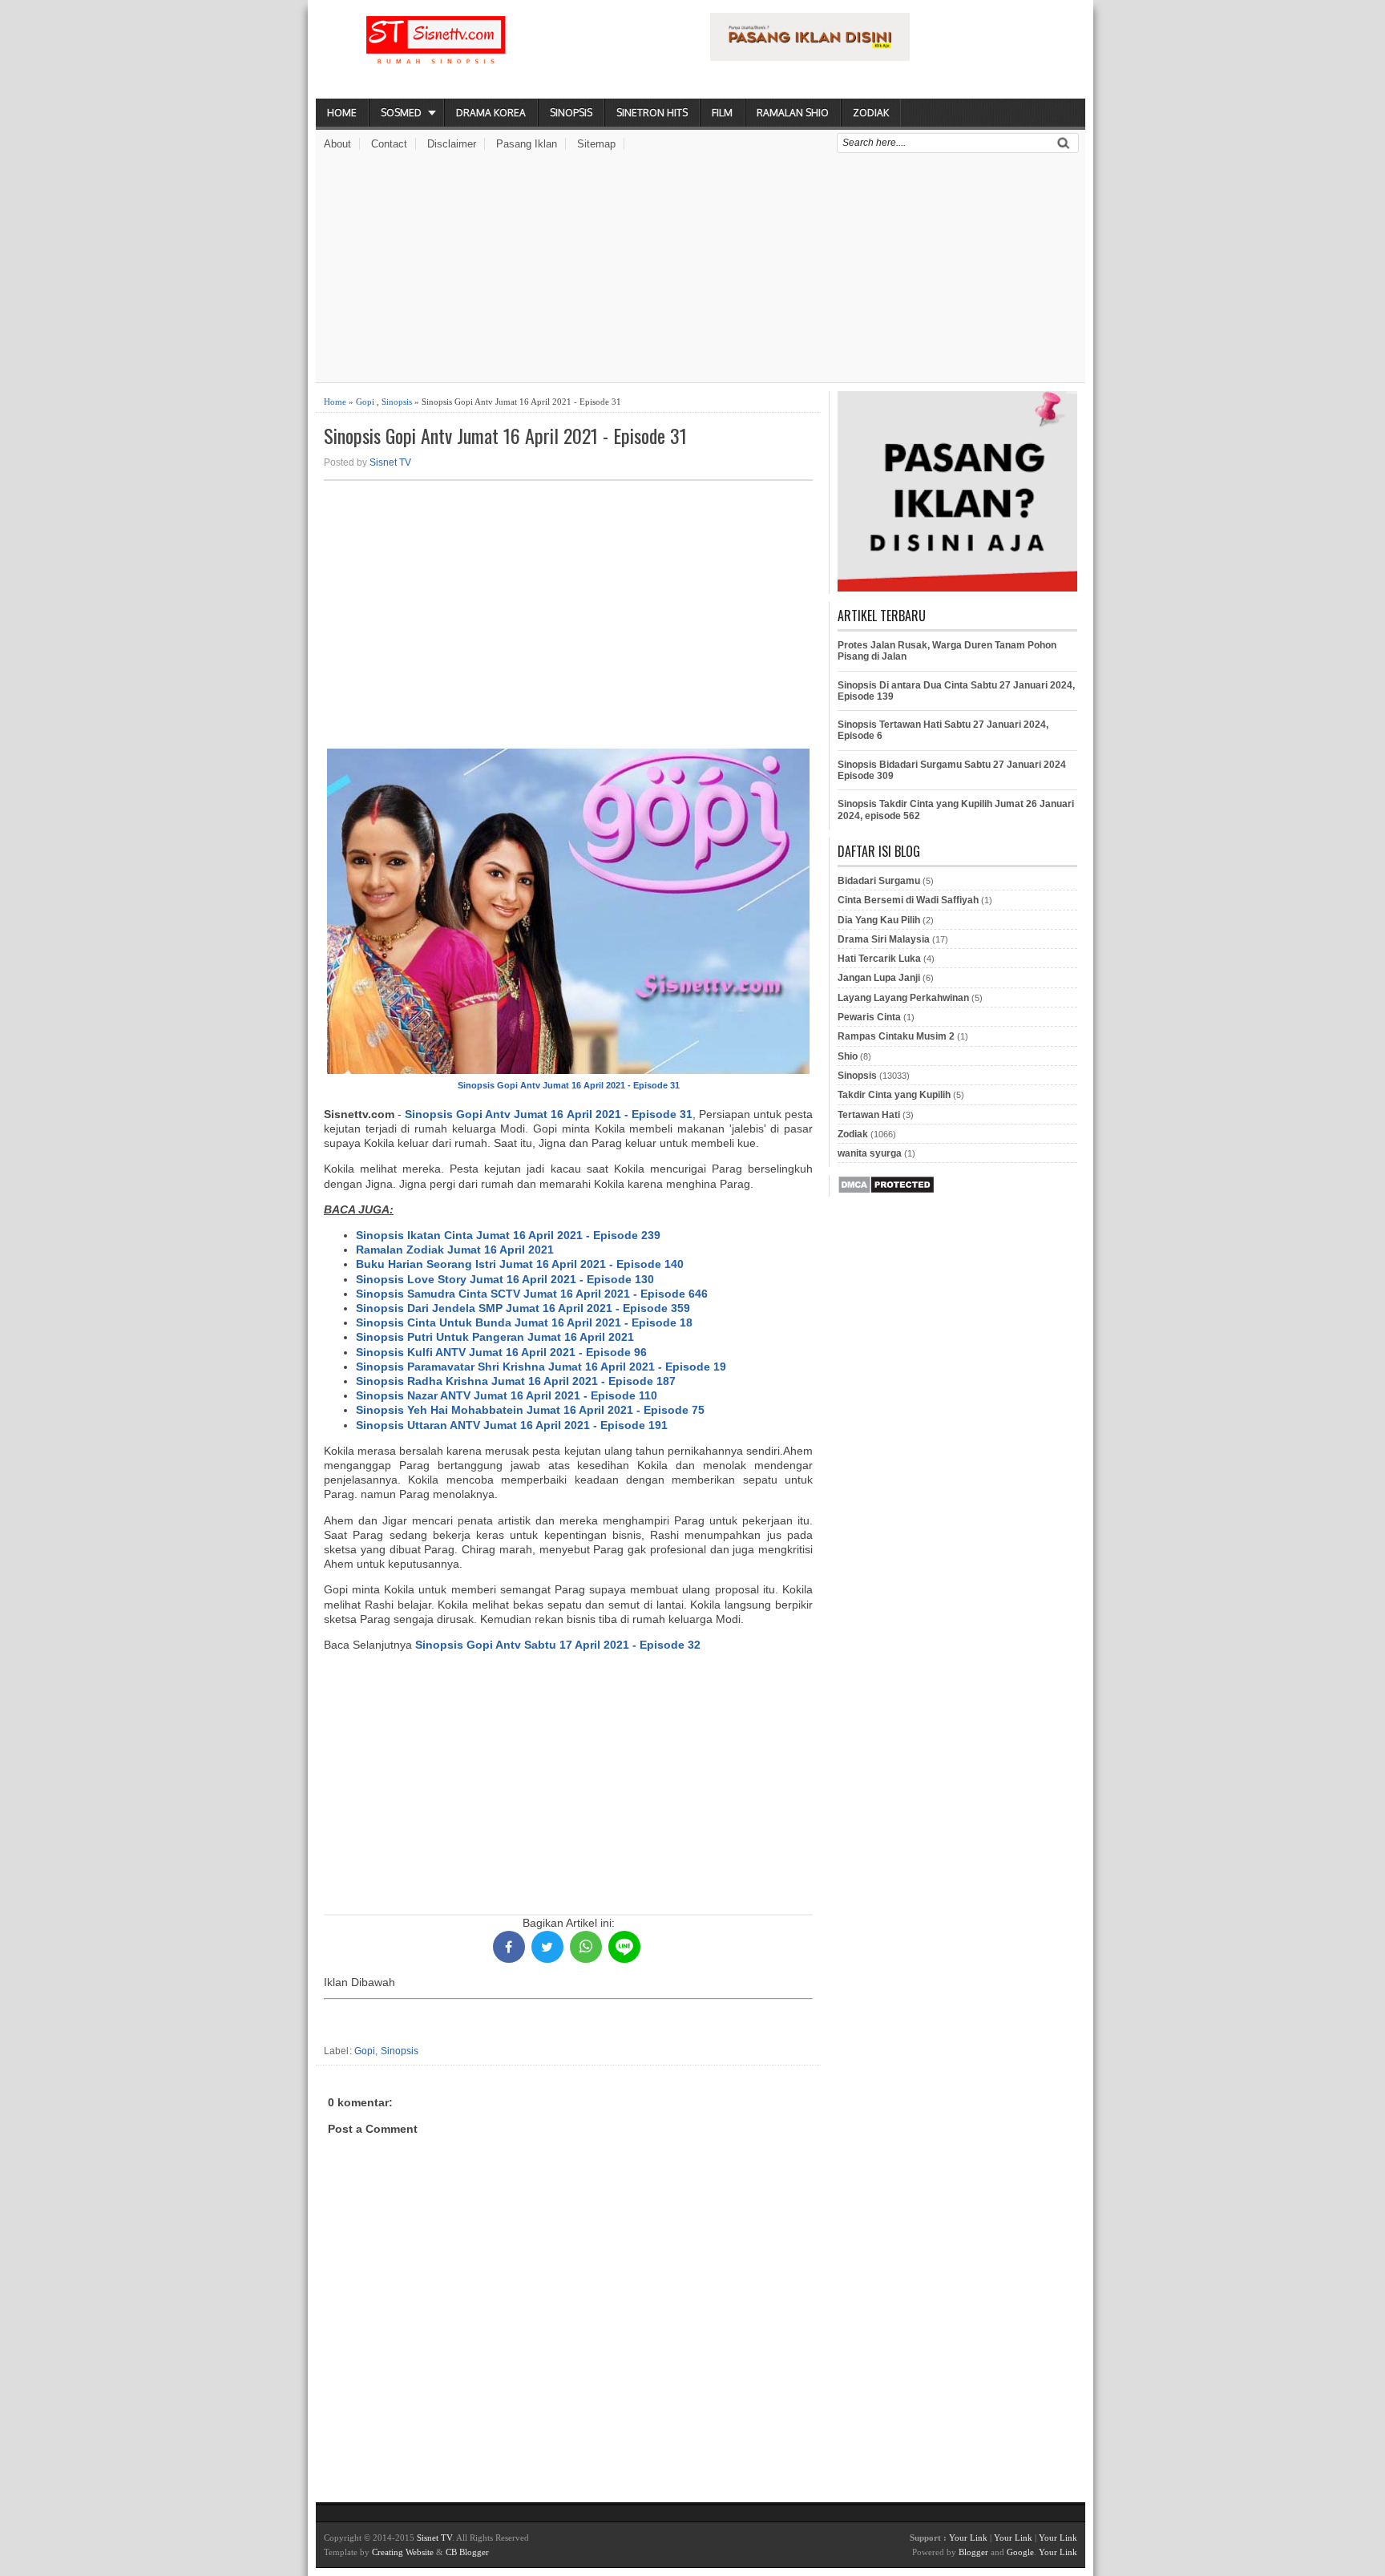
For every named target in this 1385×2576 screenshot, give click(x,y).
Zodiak (871, 113)
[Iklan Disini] (810, 57)
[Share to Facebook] (509, 1947)
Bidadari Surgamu (879, 881)
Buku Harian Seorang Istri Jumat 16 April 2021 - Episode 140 (520, 1264)
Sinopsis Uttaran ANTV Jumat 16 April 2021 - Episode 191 (512, 1425)
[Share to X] (547, 1947)
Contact (389, 144)
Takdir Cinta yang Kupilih (894, 1095)
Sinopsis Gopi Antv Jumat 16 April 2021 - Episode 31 (505, 436)
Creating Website (403, 2552)
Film (722, 113)
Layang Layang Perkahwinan (903, 998)
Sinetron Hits (652, 113)
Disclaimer (452, 144)
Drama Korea (491, 113)
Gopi (365, 402)
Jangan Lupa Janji (879, 978)
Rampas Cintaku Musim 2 (896, 1036)
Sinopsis (571, 113)
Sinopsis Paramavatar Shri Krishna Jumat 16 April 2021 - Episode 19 (541, 1367)
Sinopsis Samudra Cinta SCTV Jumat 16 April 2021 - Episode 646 (532, 1294)
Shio (848, 1056)
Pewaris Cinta (869, 1017)
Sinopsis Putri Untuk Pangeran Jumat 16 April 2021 (495, 1337)
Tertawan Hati (869, 1115)
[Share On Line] (624, 1947)
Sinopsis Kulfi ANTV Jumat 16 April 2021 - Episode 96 (501, 1352)
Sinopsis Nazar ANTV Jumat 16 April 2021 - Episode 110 (507, 1395)
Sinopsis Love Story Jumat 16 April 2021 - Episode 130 (505, 1279)
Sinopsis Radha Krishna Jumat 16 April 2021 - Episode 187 (516, 1381)
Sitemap (596, 144)
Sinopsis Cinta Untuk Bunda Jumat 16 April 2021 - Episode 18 (524, 1322)
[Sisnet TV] (436, 53)
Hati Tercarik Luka (879, 959)
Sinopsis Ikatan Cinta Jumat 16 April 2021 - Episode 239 (508, 1235)
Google (1020, 2552)
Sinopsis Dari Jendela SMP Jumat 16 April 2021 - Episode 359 (523, 1308)
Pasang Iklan (527, 144)
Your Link (968, 2538)
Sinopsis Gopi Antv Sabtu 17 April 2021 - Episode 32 (558, 1645)
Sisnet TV (390, 462)
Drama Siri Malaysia (884, 939)
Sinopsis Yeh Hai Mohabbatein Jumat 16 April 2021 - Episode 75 (530, 1410)
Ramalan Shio (793, 113)
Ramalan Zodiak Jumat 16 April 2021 (455, 1250)
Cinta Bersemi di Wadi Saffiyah (908, 900)
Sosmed (401, 113)
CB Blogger (467, 2552)
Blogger (973, 2552)
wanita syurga (870, 1153)
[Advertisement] (701, 270)
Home (342, 113)
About (337, 144)
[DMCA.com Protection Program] (886, 1191)
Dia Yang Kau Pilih (879, 920)
